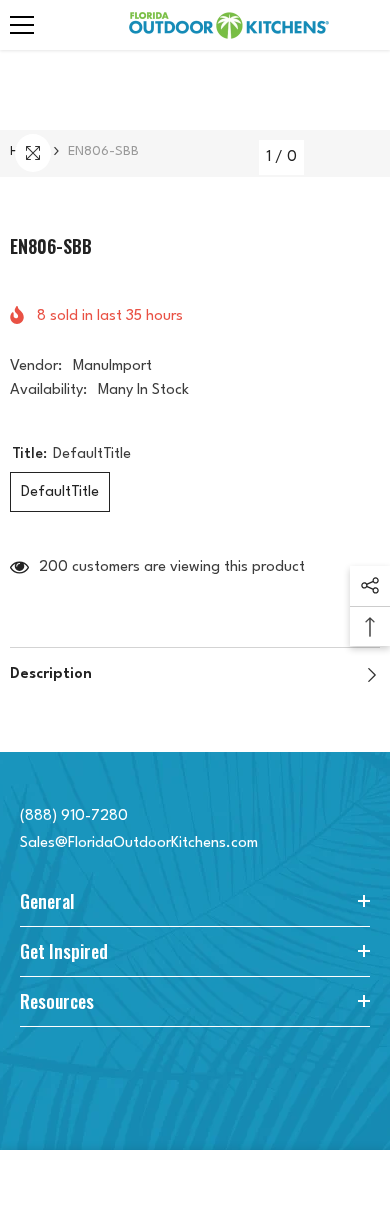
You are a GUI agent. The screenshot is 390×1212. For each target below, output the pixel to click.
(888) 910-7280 (74, 816)
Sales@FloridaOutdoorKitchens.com (139, 843)
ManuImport (112, 366)
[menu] (22, 25)
